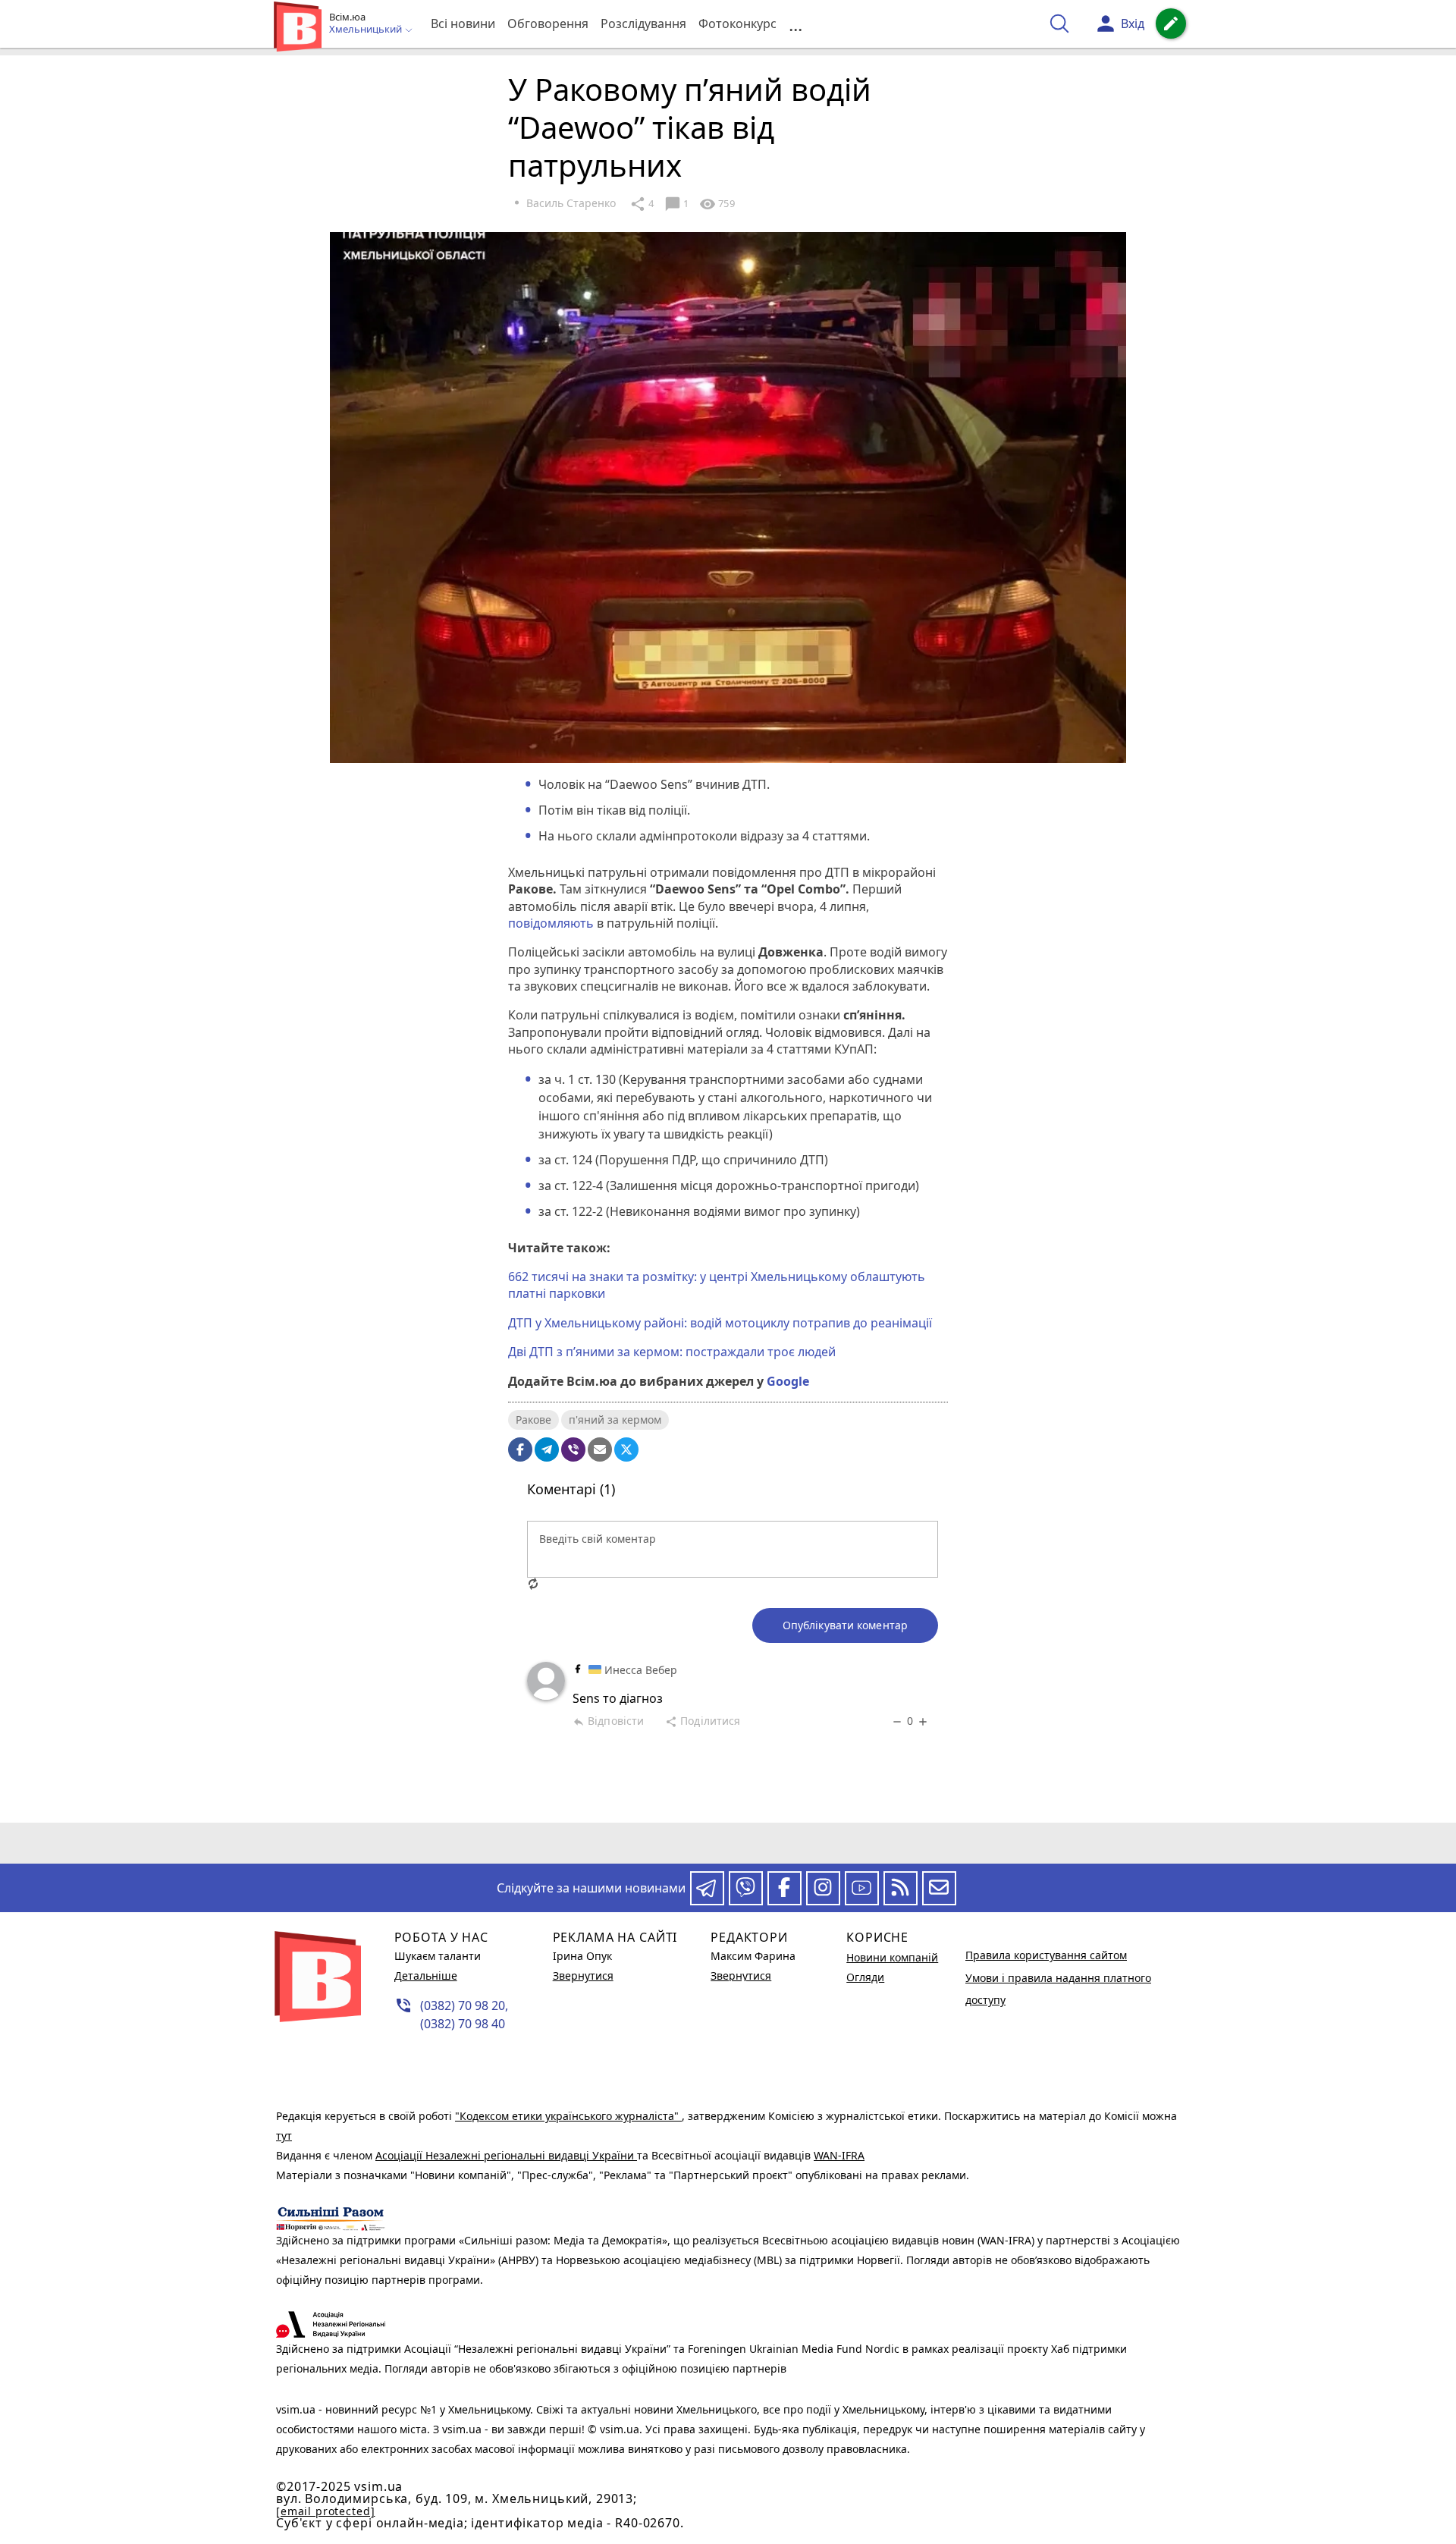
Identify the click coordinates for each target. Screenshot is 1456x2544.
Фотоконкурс (737, 24)
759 (717, 204)
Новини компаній (892, 1957)
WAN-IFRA (839, 2155)
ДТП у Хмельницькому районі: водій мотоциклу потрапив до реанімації (720, 1323)
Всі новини (463, 24)
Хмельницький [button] (367, 30)
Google (788, 1381)
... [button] (795, 24)
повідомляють (551, 923)
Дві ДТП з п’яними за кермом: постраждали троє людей (672, 1352)
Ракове (533, 1420)
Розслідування (643, 24)
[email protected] (325, 2511)
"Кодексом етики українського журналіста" (568, 2116)
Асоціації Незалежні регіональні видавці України (506, 2155)
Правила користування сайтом (1046, 1955)
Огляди (865, 1977)
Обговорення (548, 24)
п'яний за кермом (615, 1420)
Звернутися (583, 1976)
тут (284, 2136)
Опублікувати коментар (845, 1625)
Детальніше (426, 1976)
